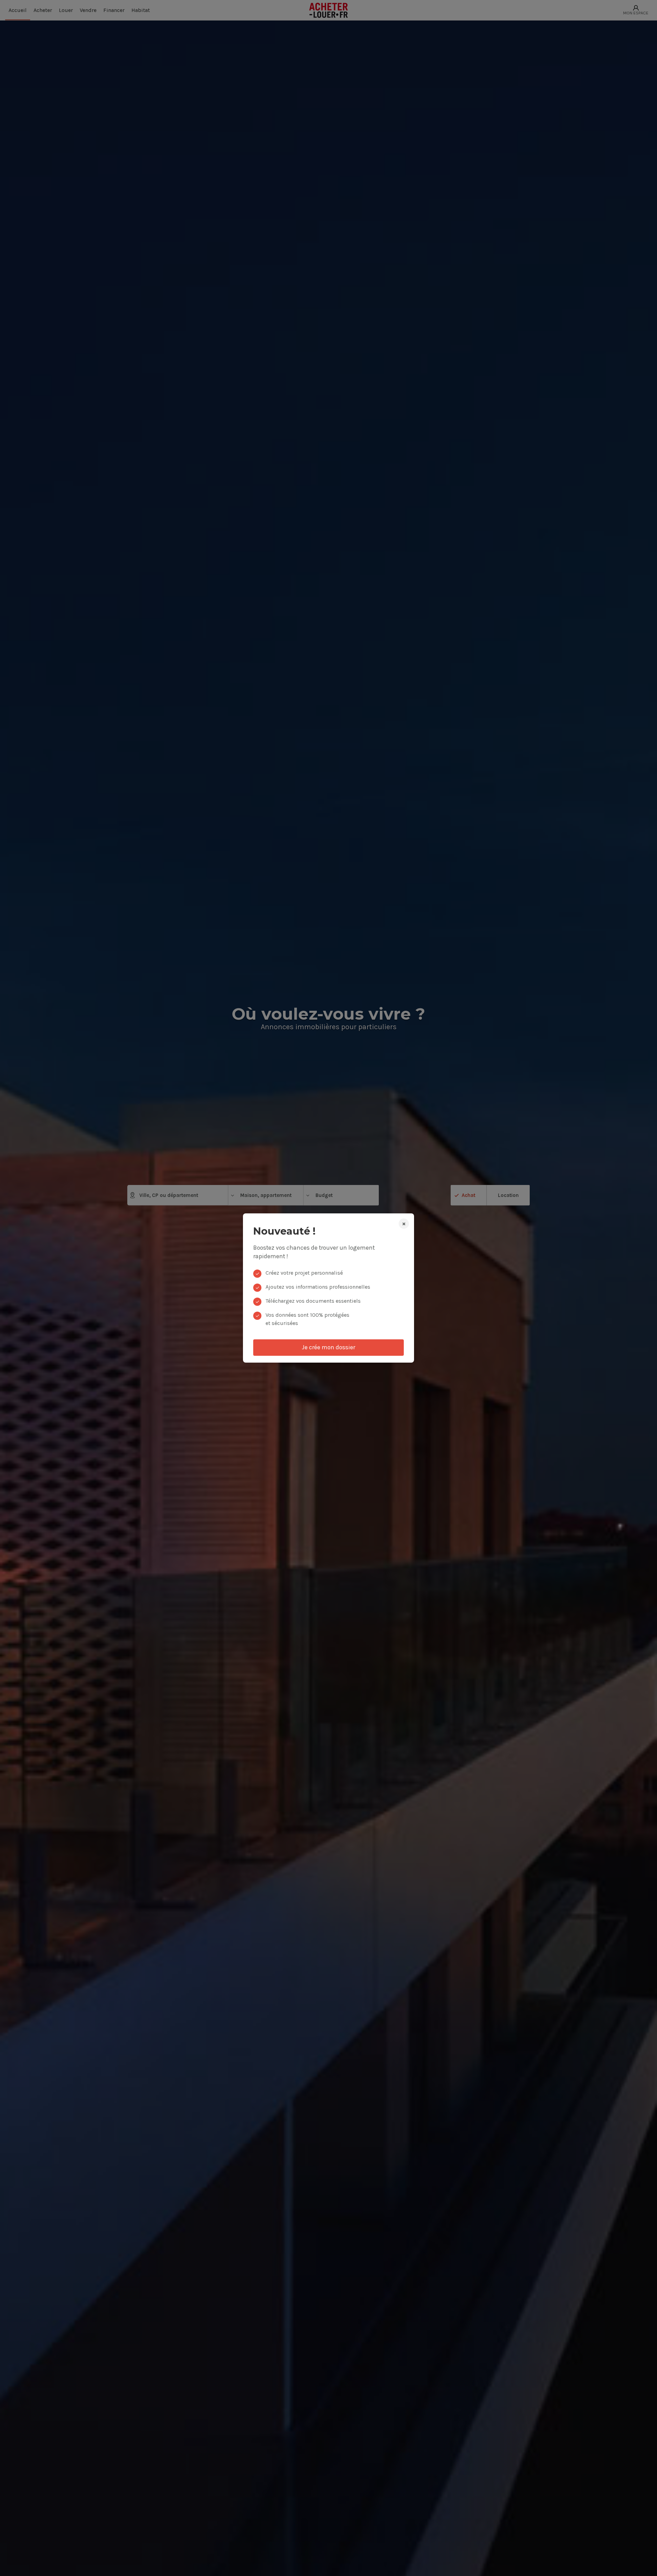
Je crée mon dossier (328, 1347)
